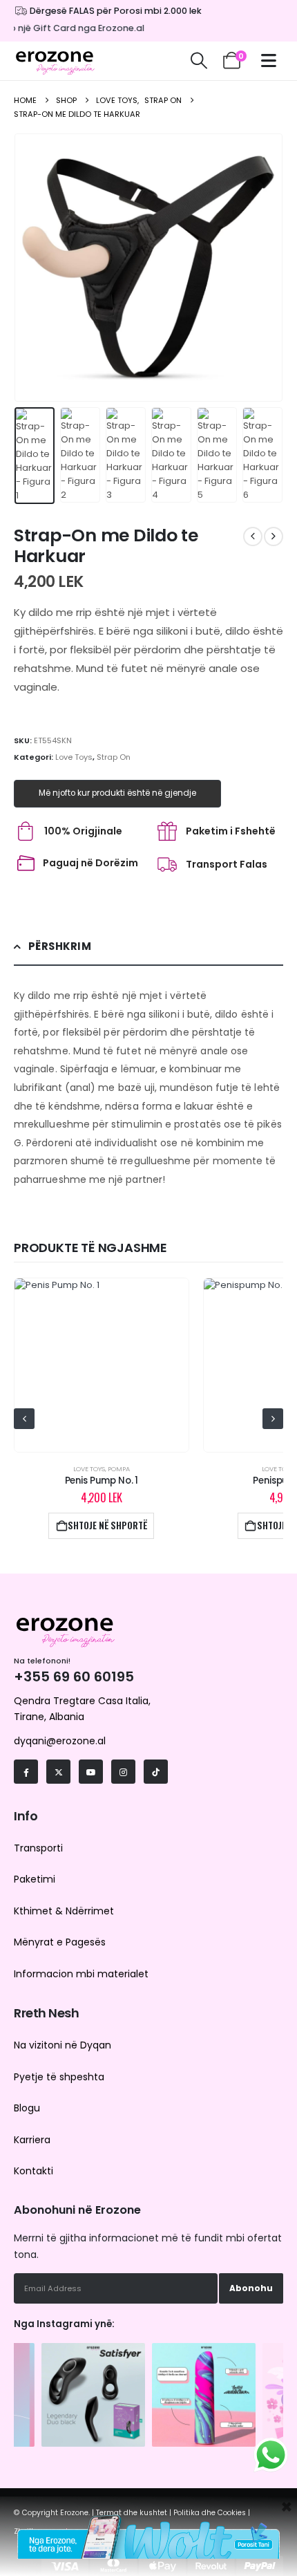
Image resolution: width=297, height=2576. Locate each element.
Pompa (119, 1469)
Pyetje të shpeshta (59, 2077)
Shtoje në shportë (107, 1525)
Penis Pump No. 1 (102, 1481)
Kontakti (33, 2171)
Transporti (38, 1848)
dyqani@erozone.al (60, 1741)
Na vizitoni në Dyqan (63, 2045)
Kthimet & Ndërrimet (64, 1911)
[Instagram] (123, 1772)
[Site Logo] (55, 61)
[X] (58, 1772)
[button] (199, 61)
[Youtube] (91, 1772)
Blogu (27, 2108)
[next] (274, 536)
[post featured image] (101, 1365)
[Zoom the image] (93, 2350)
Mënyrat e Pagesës (60, 1942)
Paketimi (35, 1879)
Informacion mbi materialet (81, 1974)
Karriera (32, 2140)
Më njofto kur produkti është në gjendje (117, 793)
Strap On (114, 757)
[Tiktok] (156, 1772)
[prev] (253, 536)
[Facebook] (26, 1772)
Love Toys (74, 757)
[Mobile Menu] (272, 60)
